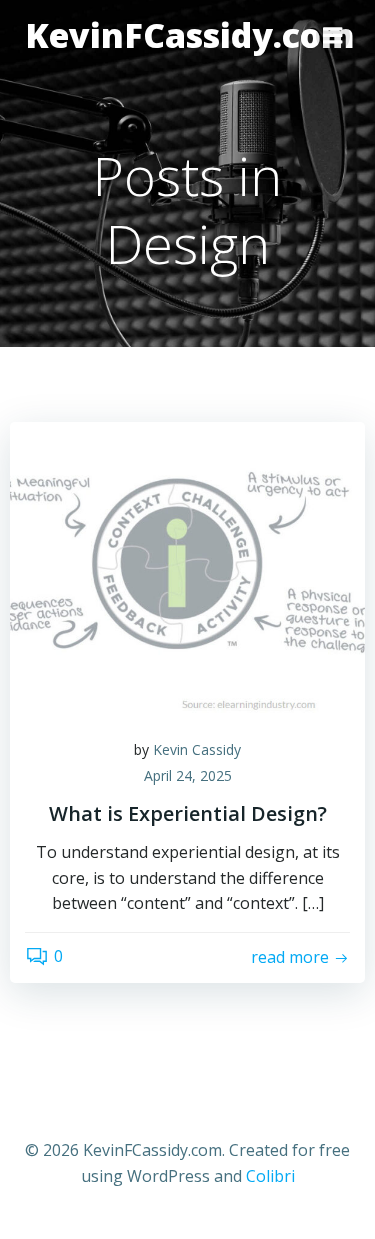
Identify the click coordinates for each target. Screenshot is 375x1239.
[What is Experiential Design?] (187, 570)
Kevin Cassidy (197, 749)
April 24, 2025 (188, 775)
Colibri (270, 1176)
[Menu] (333, 36)
